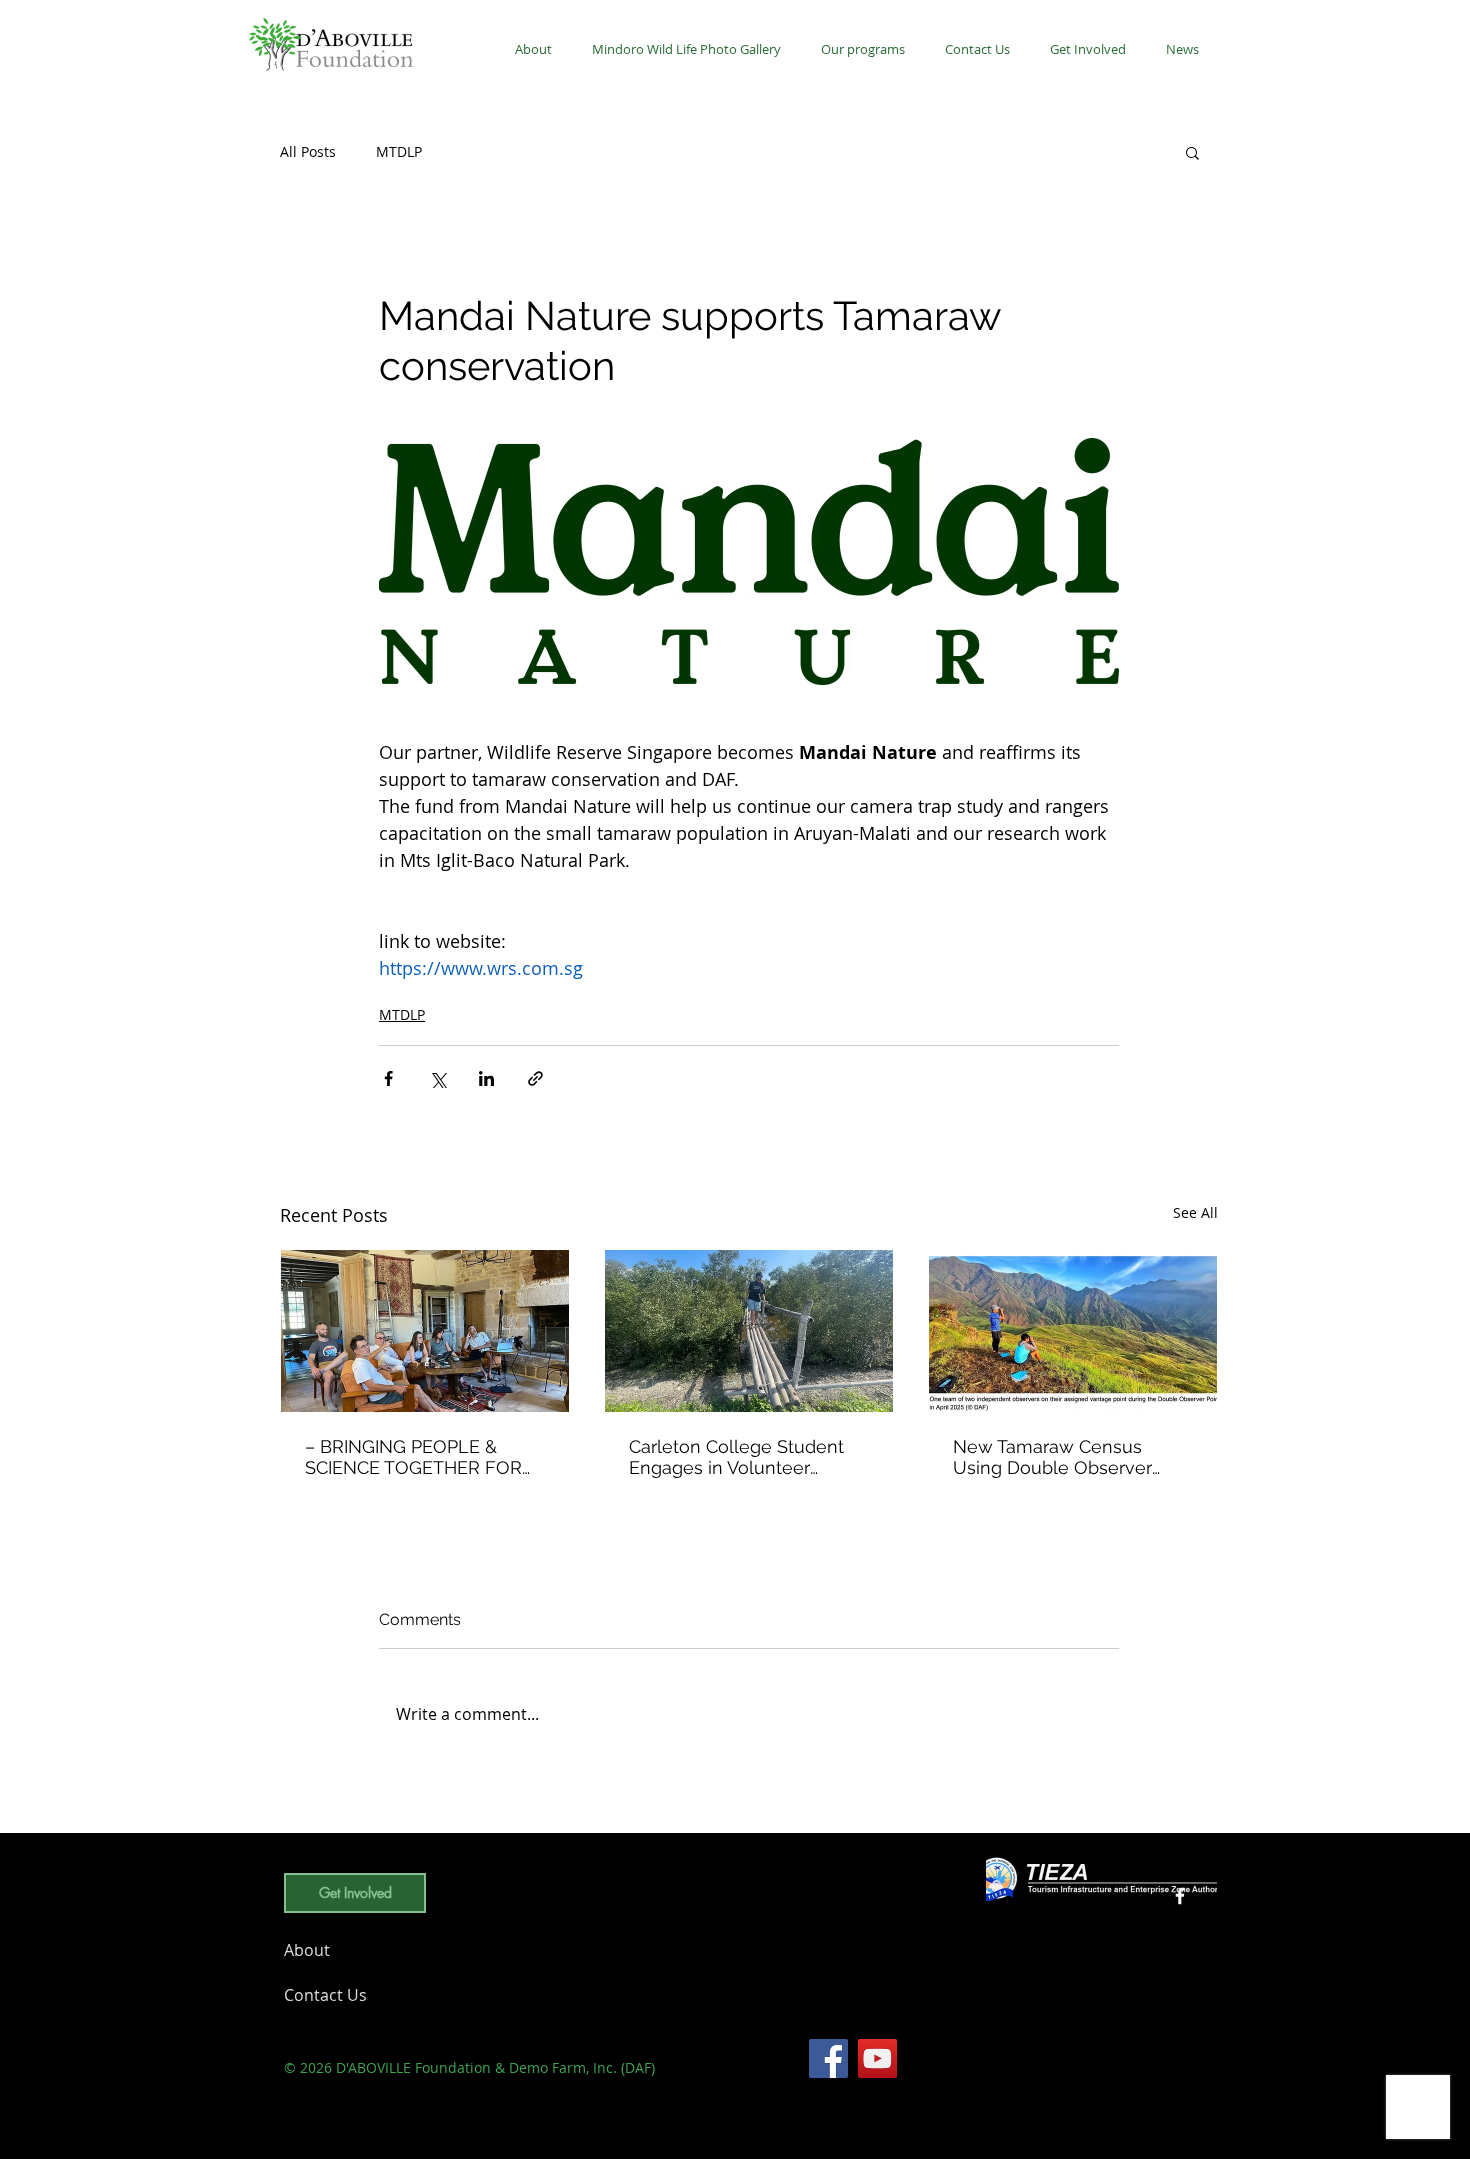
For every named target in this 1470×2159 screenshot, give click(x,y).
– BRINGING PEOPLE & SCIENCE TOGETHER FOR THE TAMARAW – (413, 1457)
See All (1195, 1212)
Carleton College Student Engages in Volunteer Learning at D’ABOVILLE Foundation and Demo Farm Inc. (748, 1457)
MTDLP (399, 151)
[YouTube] (877, 2058)
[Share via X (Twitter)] (437, 1078)
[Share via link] (535, 1078)
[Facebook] (828, 2058)
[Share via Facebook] (388, 1078)
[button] (863, 49)
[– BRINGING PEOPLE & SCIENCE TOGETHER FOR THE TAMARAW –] (425, 1331)
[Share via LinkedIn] (486, 1078)
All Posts (308, 151)
